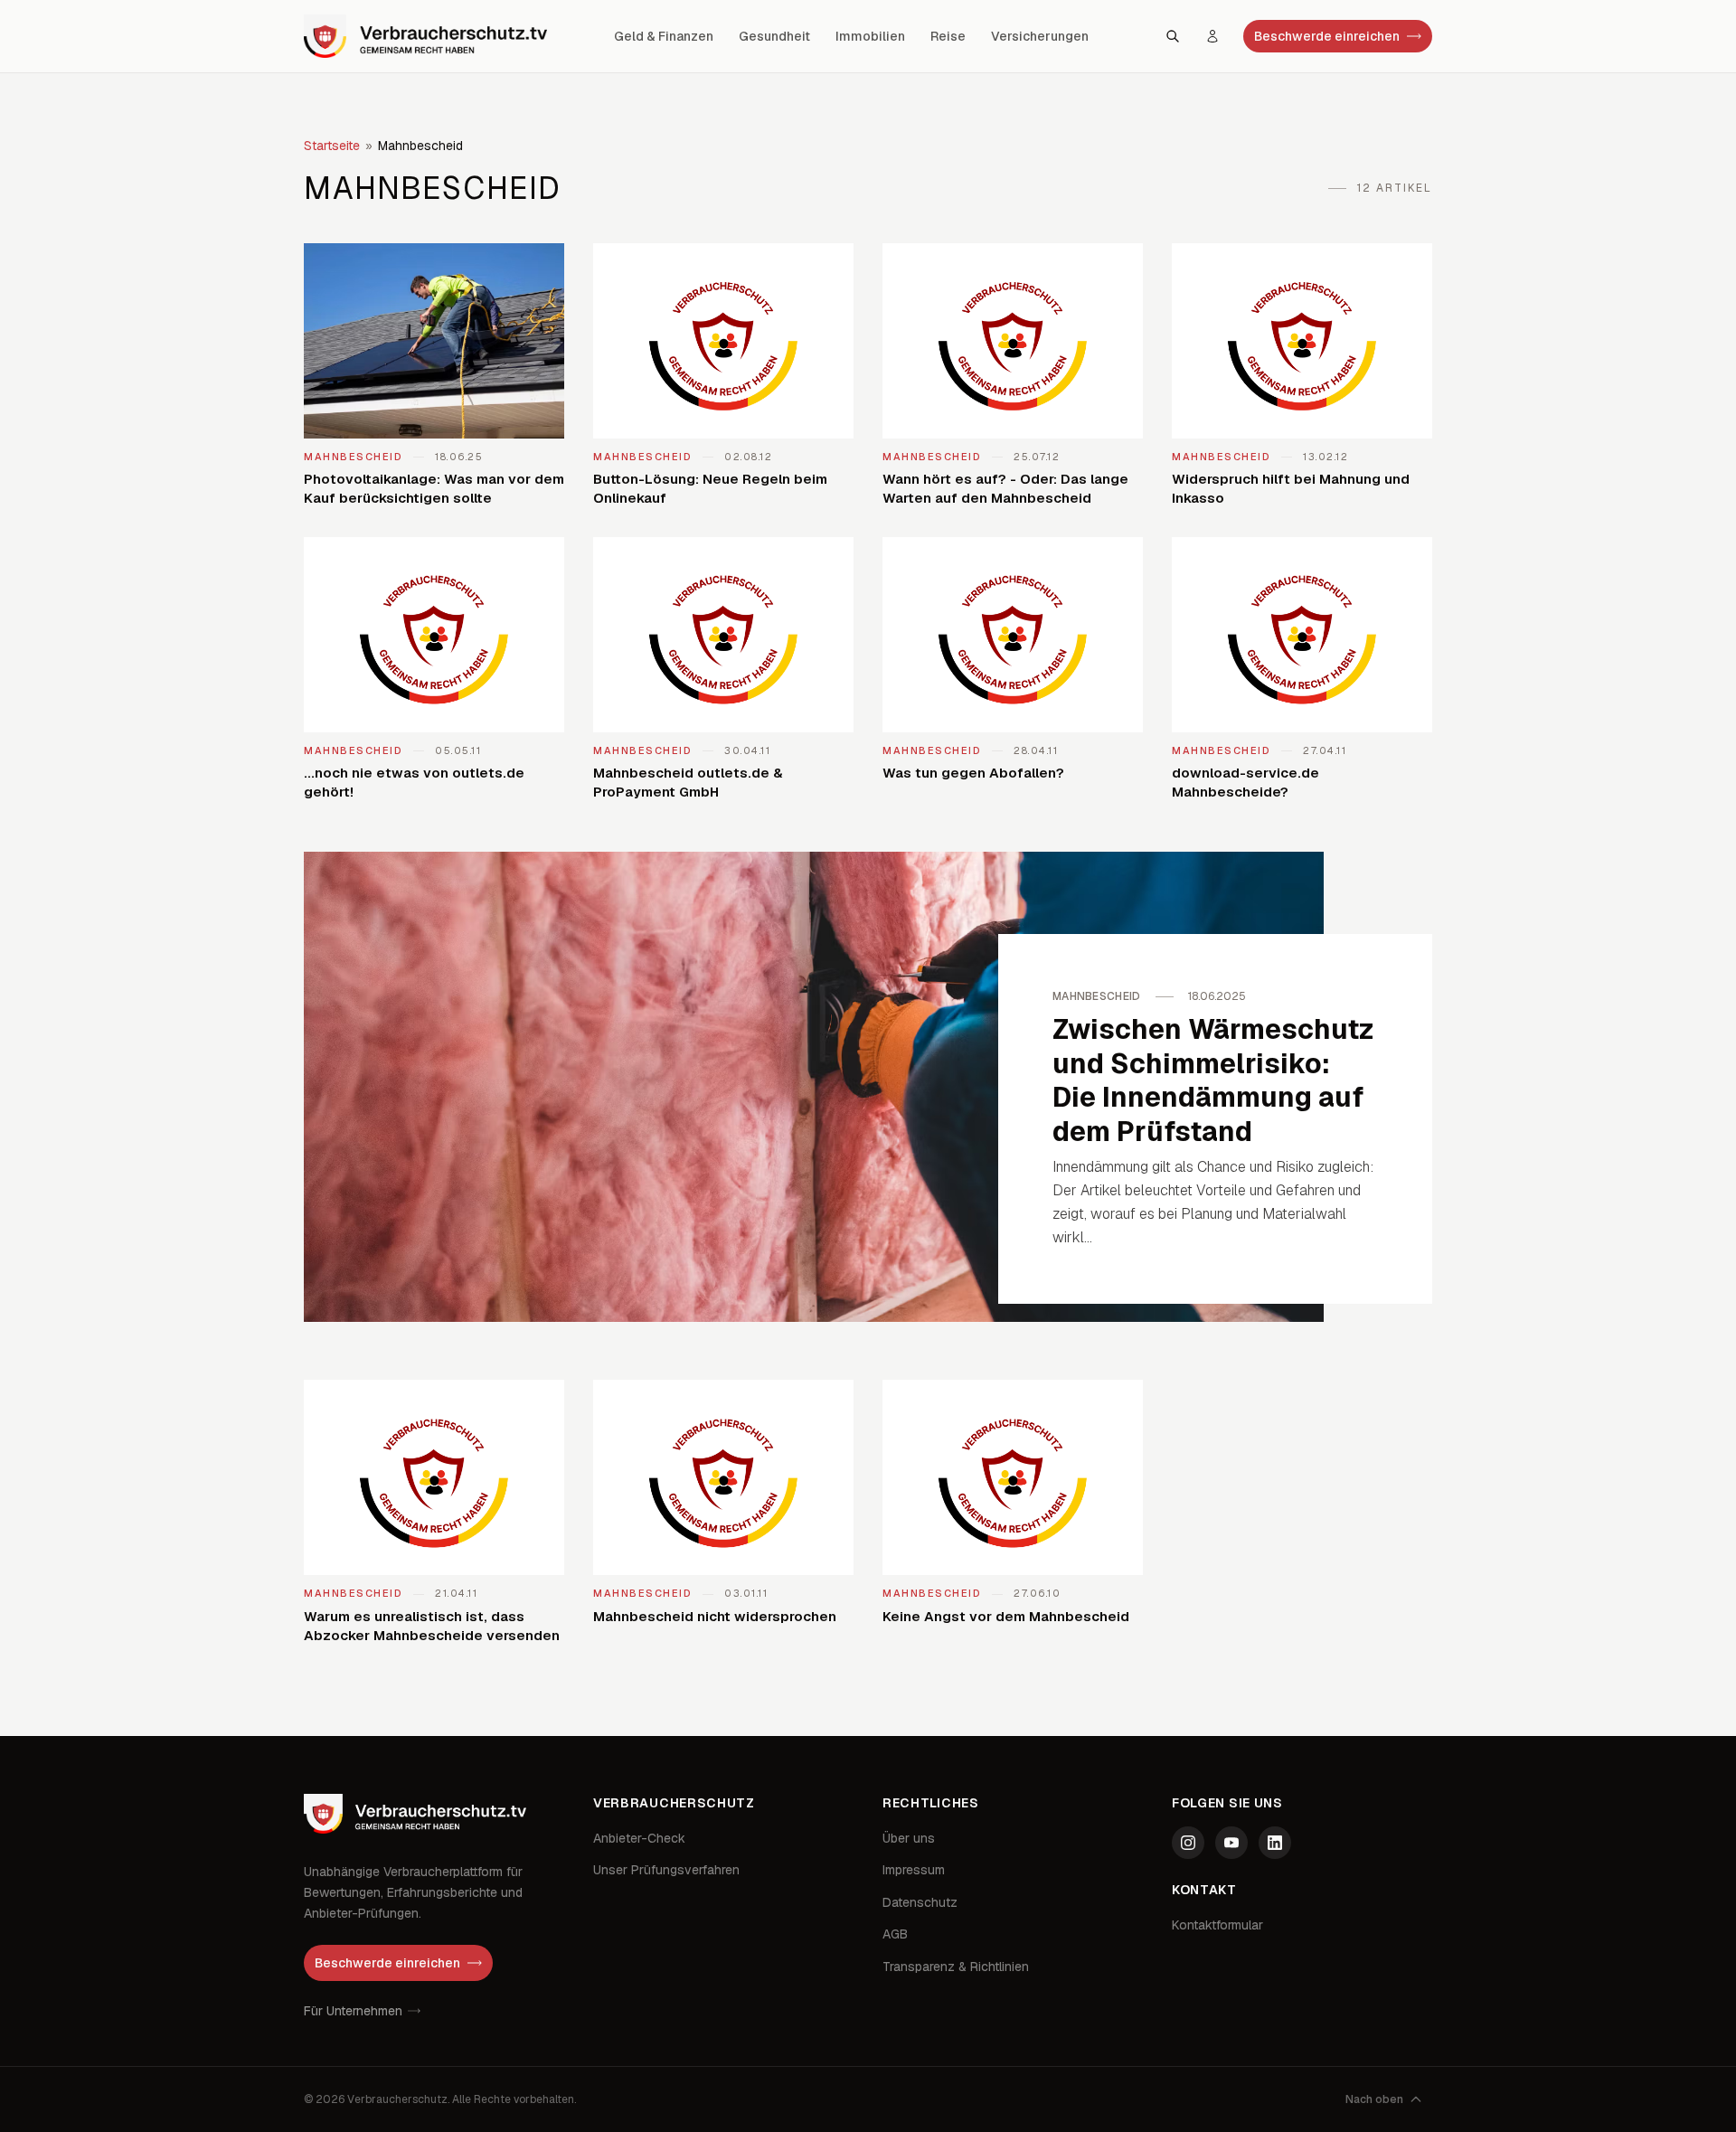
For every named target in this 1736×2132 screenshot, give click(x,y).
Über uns (909, 1838)
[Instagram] (1188, 1843)
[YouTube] (1231, 1843)
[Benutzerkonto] (1212, 36)
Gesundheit (774, 36)
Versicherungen (1040, 36)
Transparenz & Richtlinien (956, 1967)
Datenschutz (920, 1902)
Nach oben (1374, 2099)
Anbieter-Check (639, 1838)
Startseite (332, 146)
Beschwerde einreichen (1327, 36)
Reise (948, 36)
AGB (895, 1934)
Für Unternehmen (353, 2011)
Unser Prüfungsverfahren (666, 1870)
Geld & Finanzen (664, 36)
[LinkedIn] (1275, 1843)
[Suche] (1173, 36)
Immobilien (870, 36)
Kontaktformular (1217, 1925)
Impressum (914, 1870)
